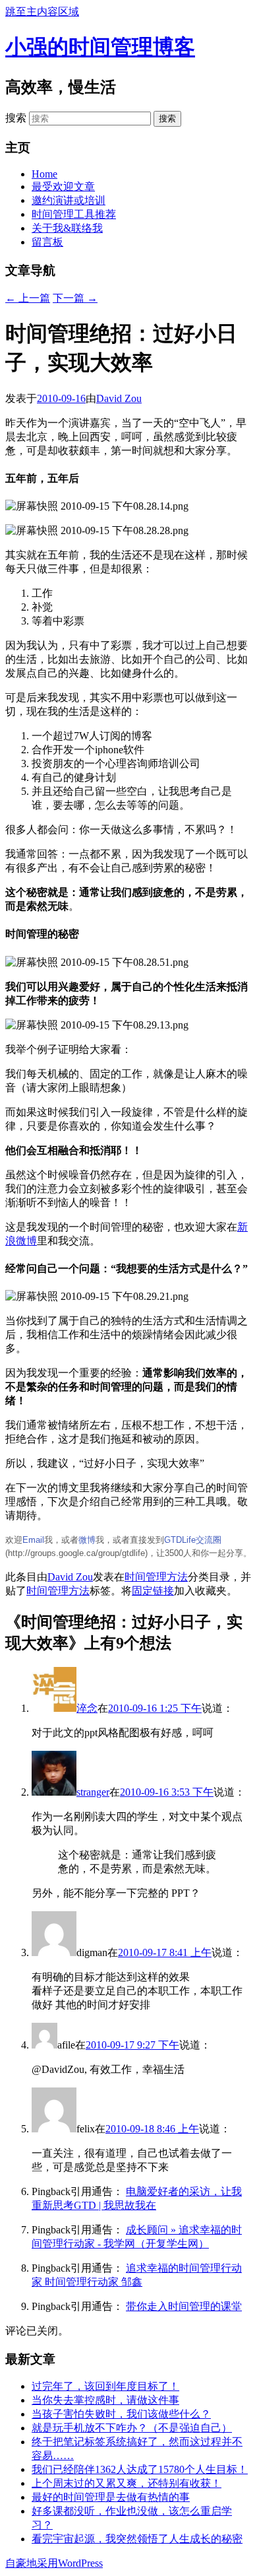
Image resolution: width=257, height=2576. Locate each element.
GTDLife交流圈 (193, 1540)
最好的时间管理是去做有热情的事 (111, 2497)
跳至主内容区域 (42, 12)
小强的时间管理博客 (100, 47)
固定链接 (153, 1591)
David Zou (119, 398)
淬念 (87, 1708)
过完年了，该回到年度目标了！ (105, 2386)
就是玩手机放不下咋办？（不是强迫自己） (132, 2428)
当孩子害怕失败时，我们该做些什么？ (121, 2414)
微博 (87, 1540)
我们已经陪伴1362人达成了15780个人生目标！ (140, 2469)
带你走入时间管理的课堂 (184, 2306)
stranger (93, 1792)
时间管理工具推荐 (74, 214)
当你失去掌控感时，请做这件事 (105, 2400)
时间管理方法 (156, 1577)
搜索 (16, 118)
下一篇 (75, 298)
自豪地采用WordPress (54, 2563)
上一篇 (28, 298)
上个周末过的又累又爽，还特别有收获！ (127, 2483)
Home (44, 174)
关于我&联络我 (67, 228)
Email (33, 1540)
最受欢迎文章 (63, 186)
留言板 (47, 242)
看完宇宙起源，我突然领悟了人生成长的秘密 (137, 2539)
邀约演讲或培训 (69, 200)
